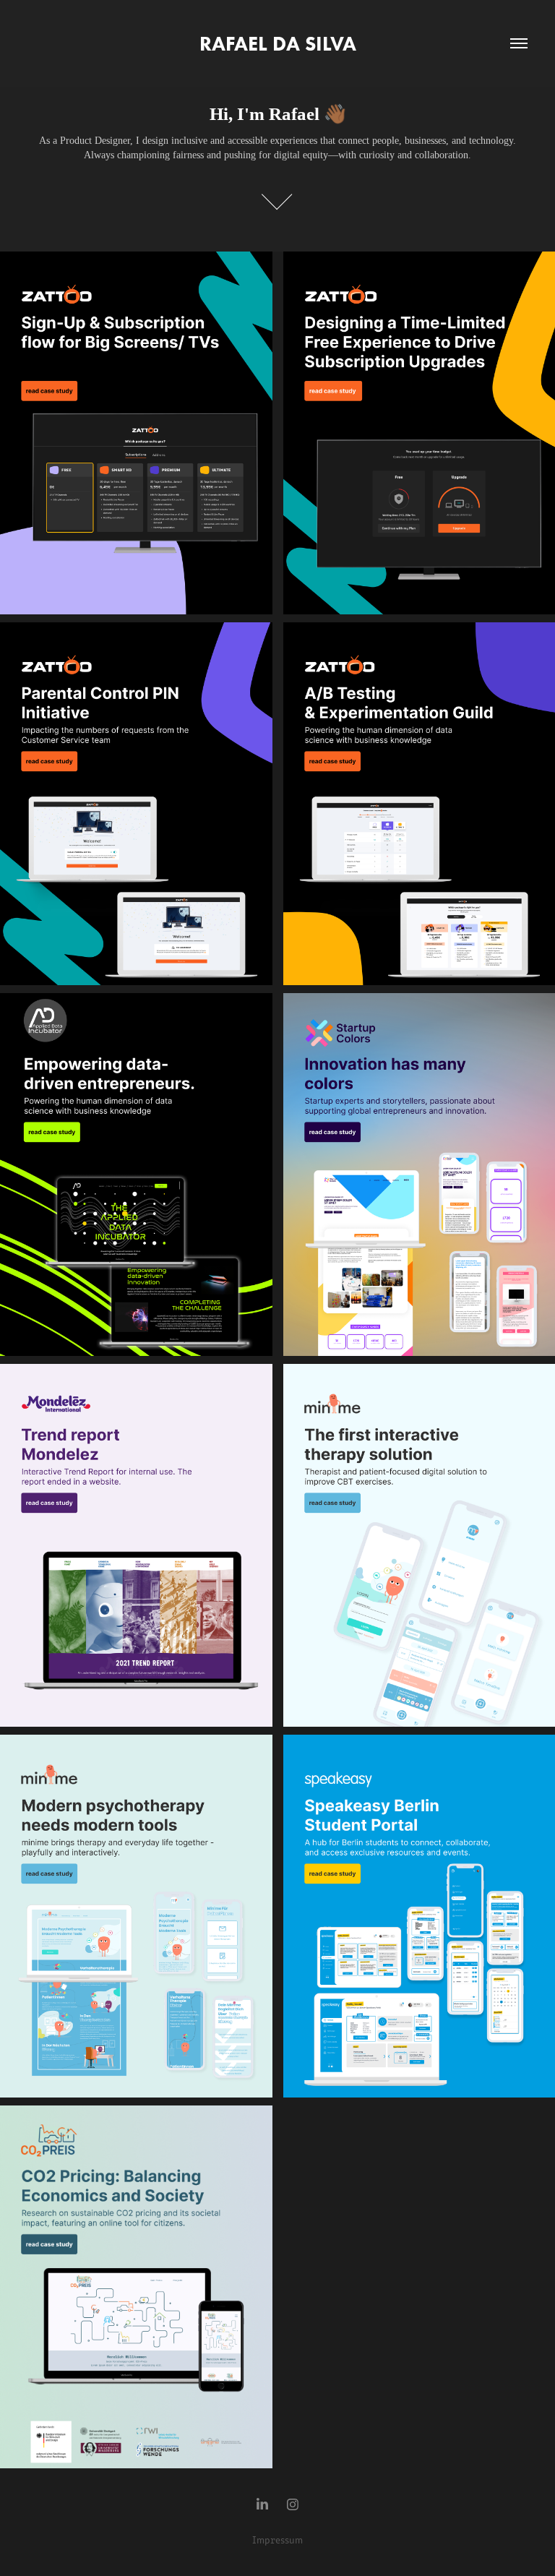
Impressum (277, 2539)
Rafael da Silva (278, 43)
